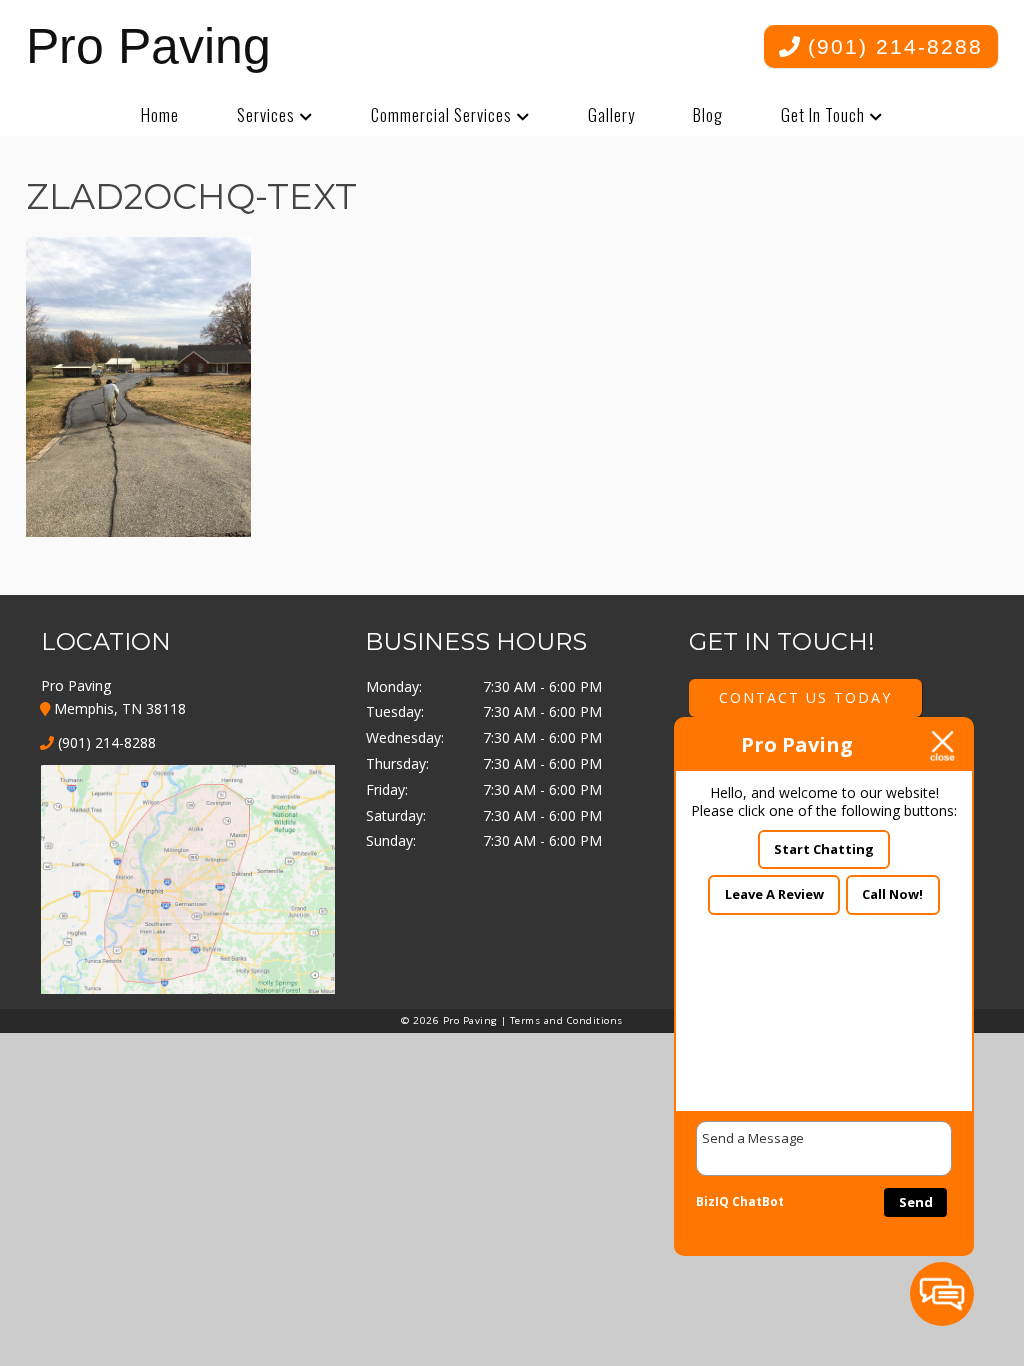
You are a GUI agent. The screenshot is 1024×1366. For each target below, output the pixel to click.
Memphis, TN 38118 (118, 708)
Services (266, 114)
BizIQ (712, 1201)
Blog (708, 114)
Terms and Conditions (566, 1020)
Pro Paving (148, 46)
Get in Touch (823, 114)
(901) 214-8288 (891, 46)
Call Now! (892, 894)
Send (916, 1202)
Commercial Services (441, 114)
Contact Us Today (805, 697)
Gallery (611, 114)
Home (160, 114)
